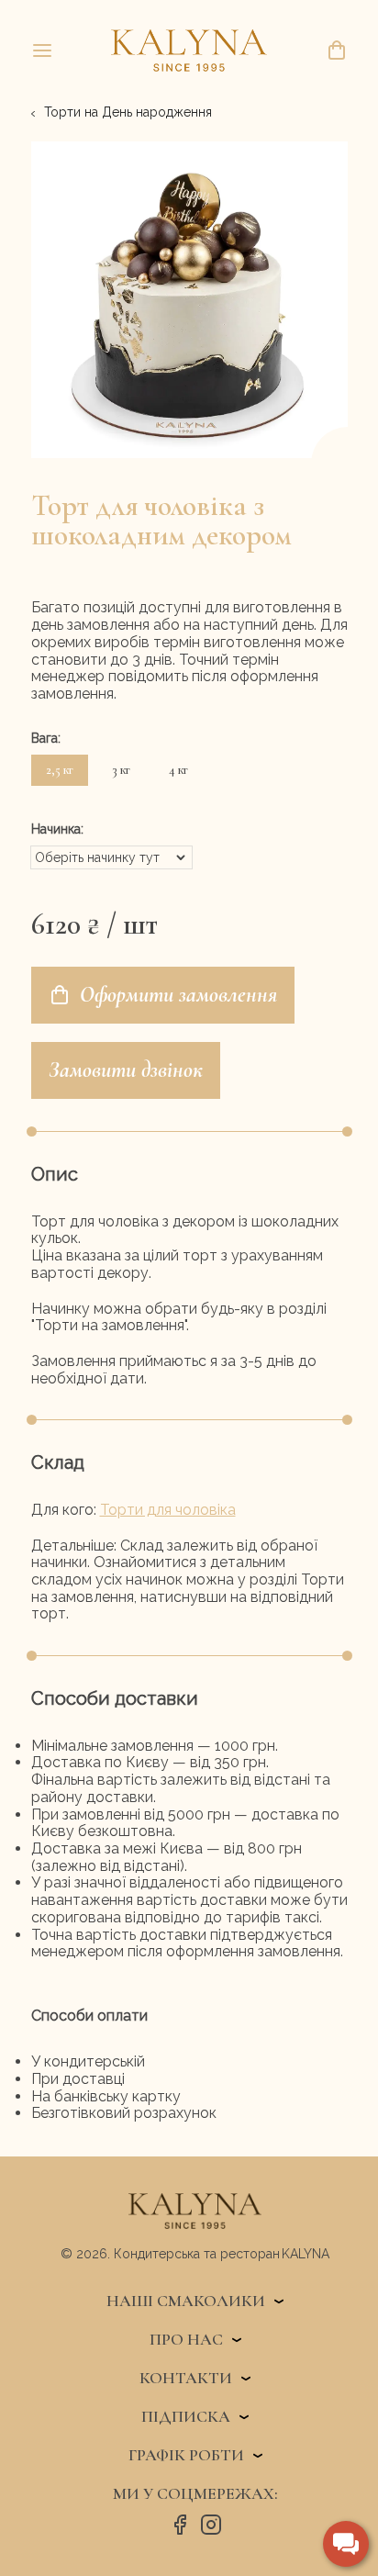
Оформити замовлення (178, 995)
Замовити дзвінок (126, 1070)
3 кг (121, 770)
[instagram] (211, 2526)
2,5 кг (60, 770)
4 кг (178, 770)
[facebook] (180, 2526)
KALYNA (306, 2254)
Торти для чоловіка (168, 1510)
